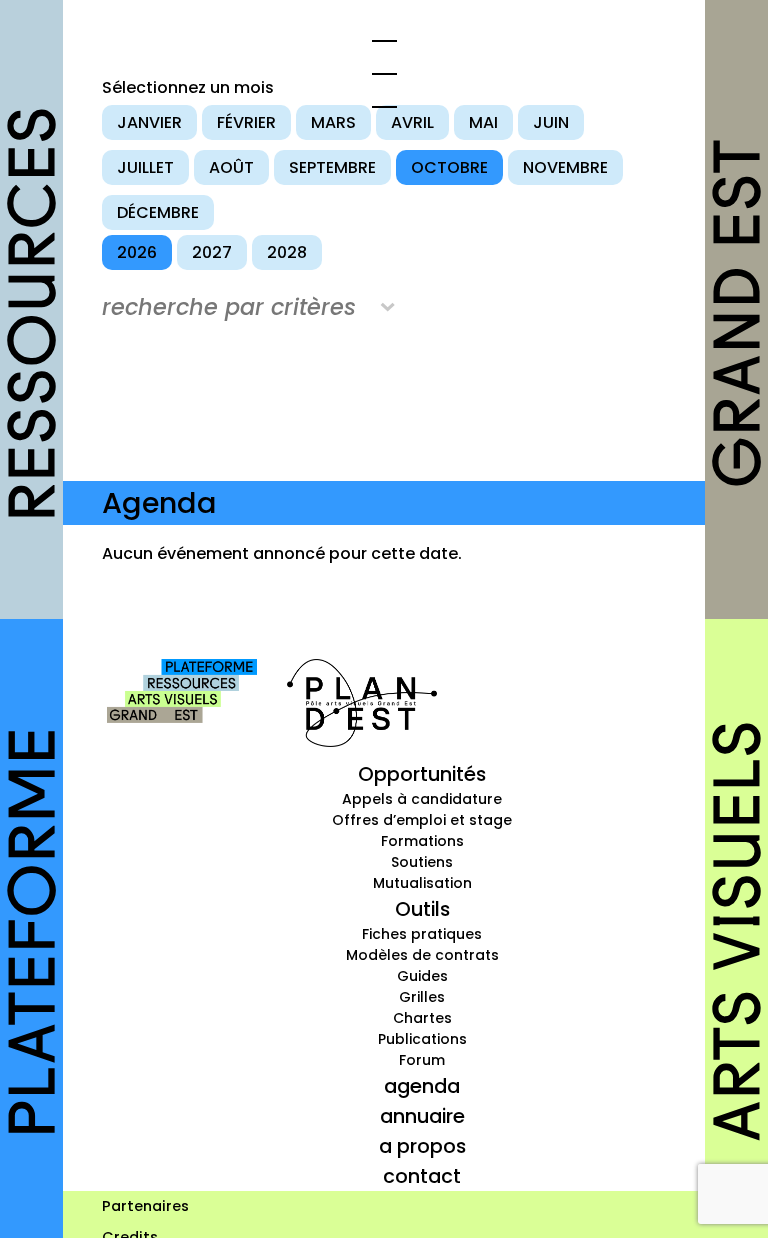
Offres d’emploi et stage (422, 820)
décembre (158, 212)
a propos (422, 1146)
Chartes (422, 1018)
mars (333, 122)
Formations (422, 841)
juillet (145, 167)
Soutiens (422, 862)
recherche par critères (229, 307)
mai (483, 122)
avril (412, 122)
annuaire (422, 1116)
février (246, 122)
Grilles (422, 997)
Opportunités (422, 774)
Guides (422, 976)
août (231, 167)
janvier (149, 122)
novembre (565, 167)
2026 (137, 252)
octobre (449, 167)
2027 (212, 252)
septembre (332, 167)
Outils (422, 909)
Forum (422, 1060)
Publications (422, 1039)
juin (551, 122)
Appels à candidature (422, 799)
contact (422, 1176)
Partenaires (145, 1206)
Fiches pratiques (422, 934)
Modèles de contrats (422, 955)
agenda (422, 1086)
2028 (287, 252)
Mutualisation (422, 883)
